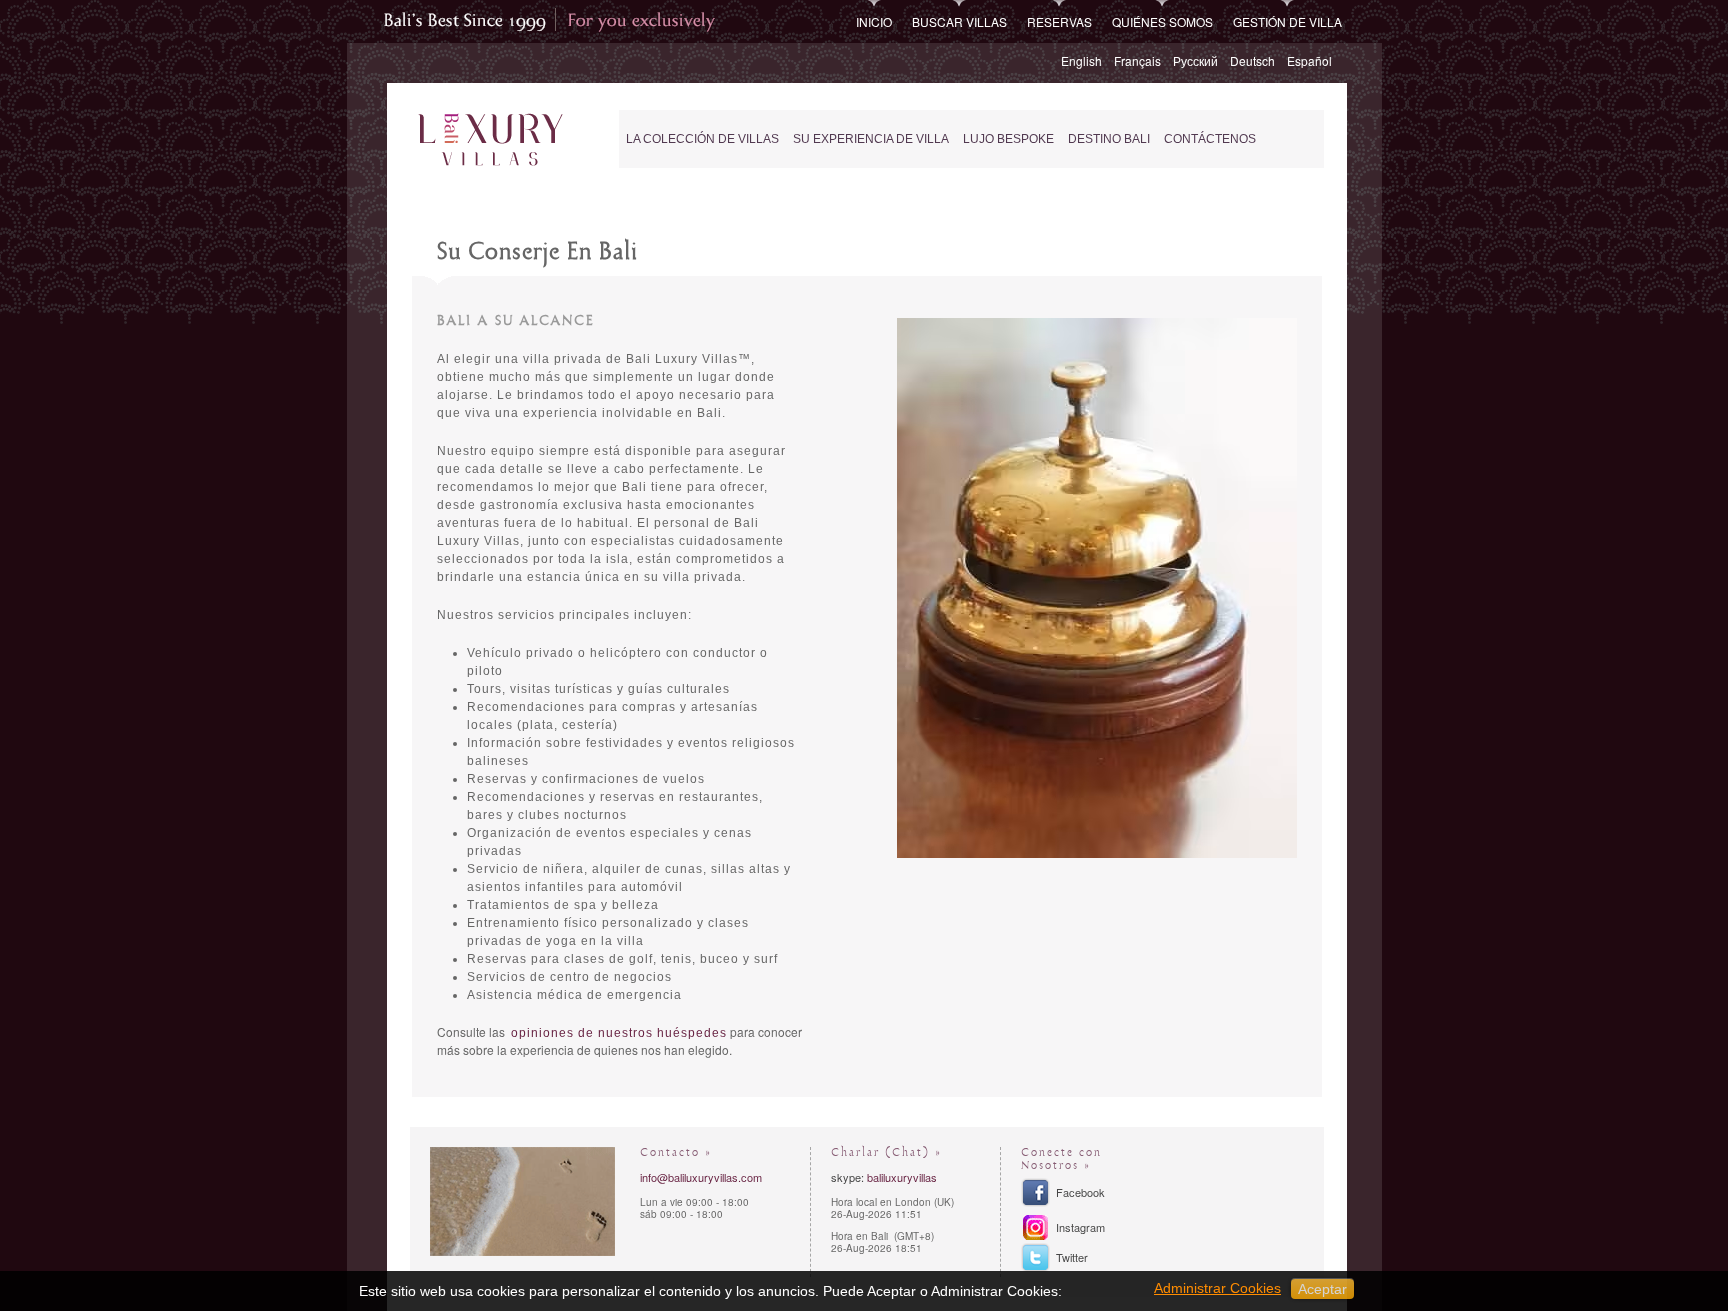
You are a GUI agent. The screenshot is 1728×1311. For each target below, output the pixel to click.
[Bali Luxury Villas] (490, 140)
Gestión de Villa (1287, 21)
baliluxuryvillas (902, 1177)
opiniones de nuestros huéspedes (619, 1033)
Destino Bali (1109, 139)
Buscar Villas (959, 21)
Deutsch (1252, 60)
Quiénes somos (1162, 21)
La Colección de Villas (702, 139)
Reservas (1059, 21)
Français (1137, 60)
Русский (1195, 60)
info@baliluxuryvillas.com (701, 1177)
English (1081, 60)
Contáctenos (1210, 139)
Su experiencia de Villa (871, 139)
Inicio (874, 21)
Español (1309, 60)
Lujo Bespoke (1008, 139)
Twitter (1072, 1257)
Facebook (1080, 1192)
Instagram (1080, 1227)
